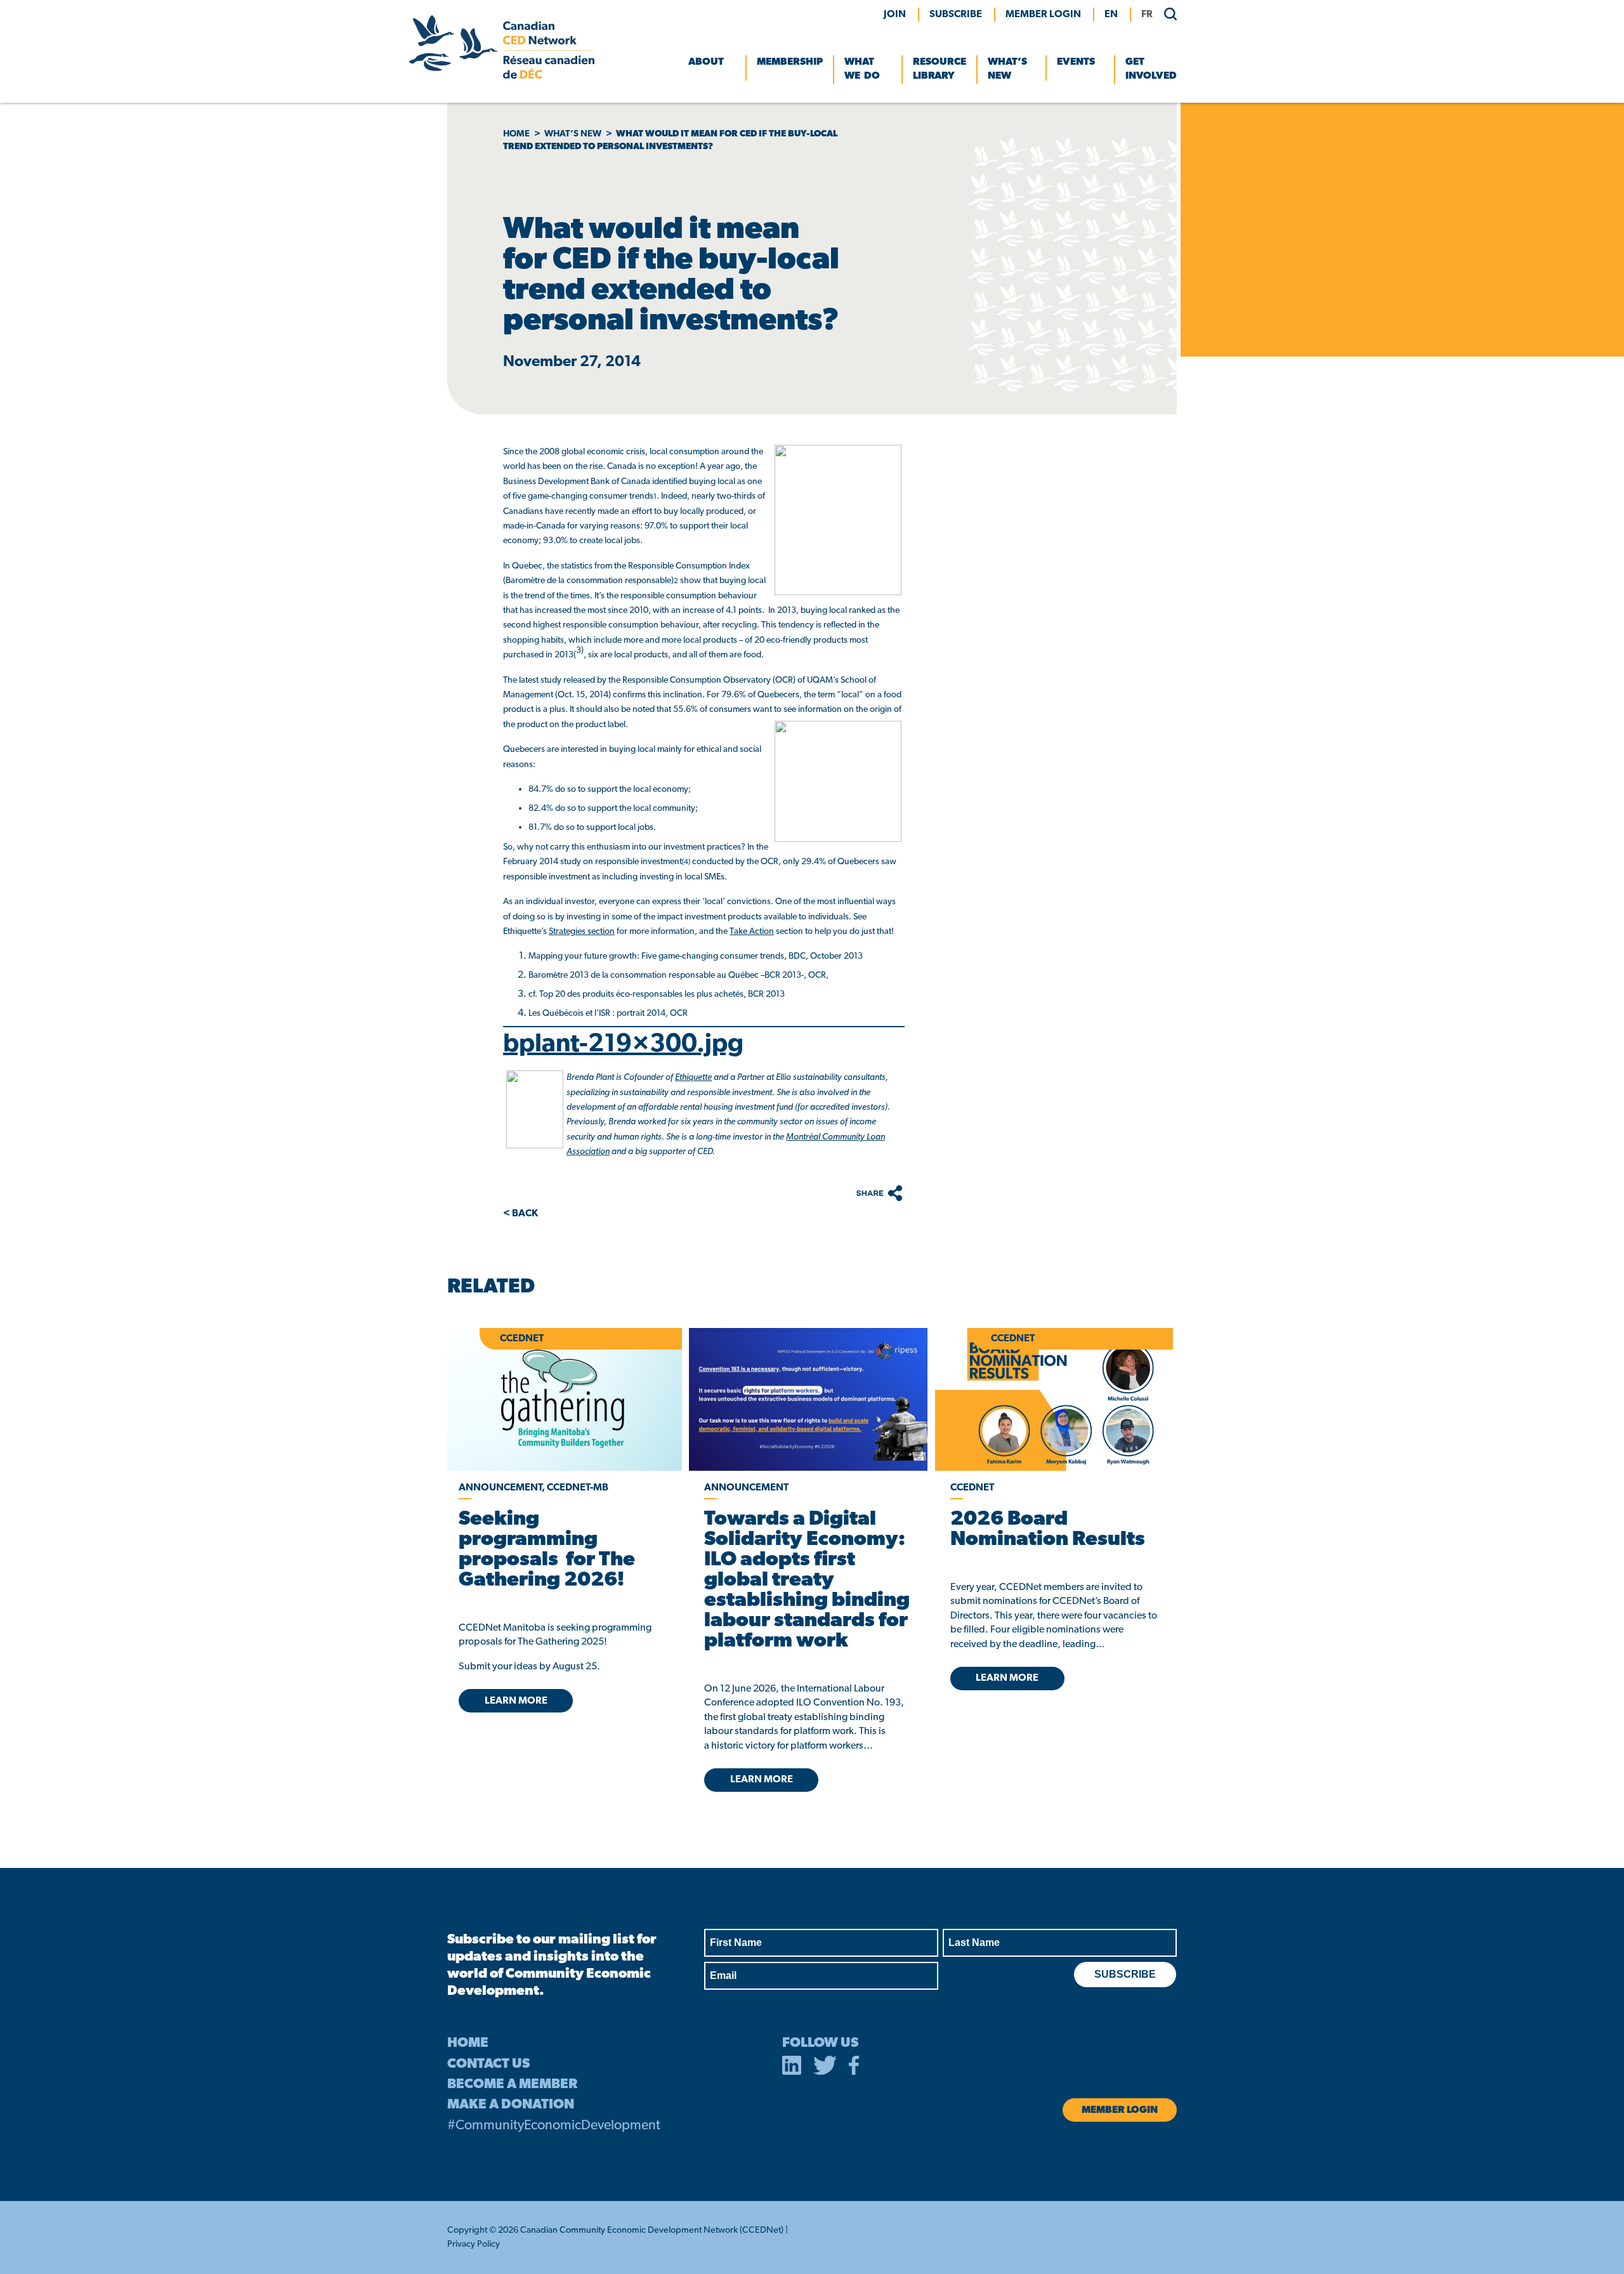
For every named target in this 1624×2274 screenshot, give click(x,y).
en (1111, 15)
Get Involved (1151, 69)
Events (1076, 62)
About (706, 62)
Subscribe (956, 15)
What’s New (1007, 69)
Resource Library (940, 69)
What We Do (862, 69)
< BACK (521, 1214)
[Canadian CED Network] (502, 76)
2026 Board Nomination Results (1048, 1530)
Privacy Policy (474, 2244)
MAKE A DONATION (511, 2105)
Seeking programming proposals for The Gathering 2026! (547, 1550)
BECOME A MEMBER (512, 2085)
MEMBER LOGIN (1043, 15)
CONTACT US (488, 2064)
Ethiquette (693, 1078)
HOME (468, 2043)
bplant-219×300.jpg (623, 1045)
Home (516, 134)
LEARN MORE (516, 1701)
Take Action (752, 932)
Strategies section (582, 932)
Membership (790, 62)
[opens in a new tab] (808, 1399)
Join (895, 15)
